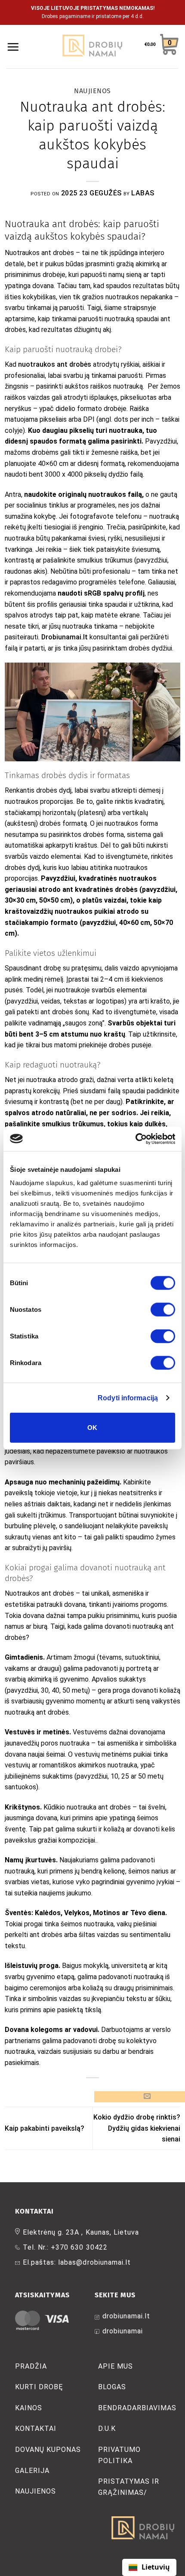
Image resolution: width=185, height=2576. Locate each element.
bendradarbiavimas (137, 2408)
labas (143, 193)
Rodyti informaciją (128, 1397)
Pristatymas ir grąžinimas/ (129, 2487)
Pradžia (31, 2366)
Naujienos (35, 2491)
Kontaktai (36, 2428)
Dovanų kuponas (48, 2450)
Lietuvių (156, 2567)
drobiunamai (123, 2331)
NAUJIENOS (92, 91)
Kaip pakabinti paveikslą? (45, 2128)
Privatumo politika (119, 2455)
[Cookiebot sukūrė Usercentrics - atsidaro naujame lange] (137, 1139)
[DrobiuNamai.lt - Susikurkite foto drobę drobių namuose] (92, 47)
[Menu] (13, 47)
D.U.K (107, 2428)
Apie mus (116, 2366)
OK (92, 1428)
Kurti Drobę (39, 2387)
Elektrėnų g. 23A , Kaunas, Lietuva (81, 2232)
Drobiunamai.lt (65, 637)
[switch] (163, 1310)
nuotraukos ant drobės (55, 364)
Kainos (29, 2408)
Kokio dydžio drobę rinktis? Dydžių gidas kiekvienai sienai (137, 2128)
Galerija (32, 2471)
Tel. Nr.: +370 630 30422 (65, 2247)
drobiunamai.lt (126, 2316)
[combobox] (149, 2567)
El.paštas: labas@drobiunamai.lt (77, 2262)
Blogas (112, 2387)
